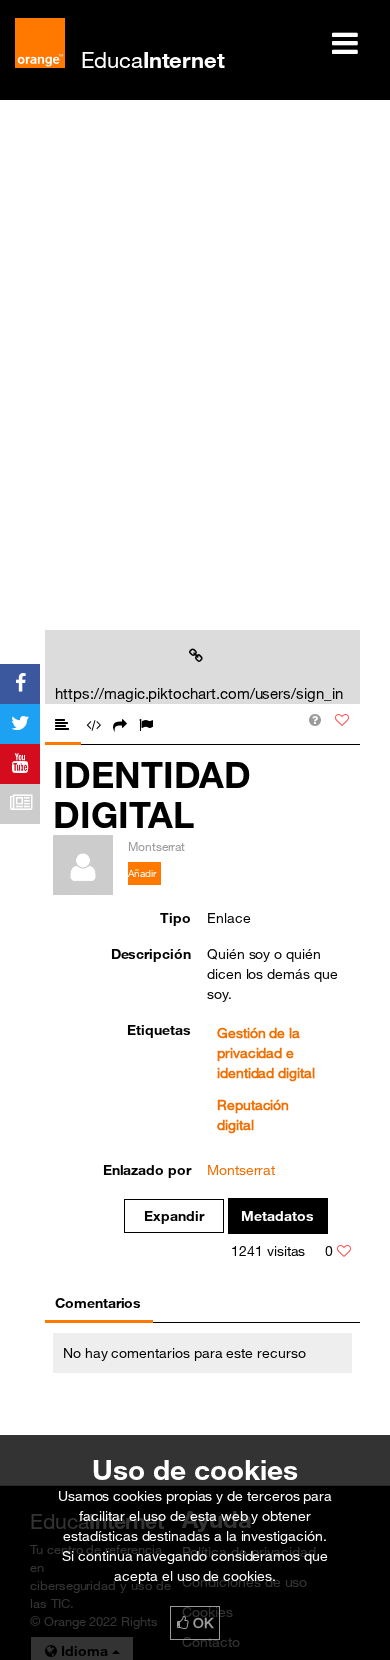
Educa (153, 59)
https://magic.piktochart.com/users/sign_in (198, 693)
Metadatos (277, 1216)
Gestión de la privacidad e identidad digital (266, 1053)
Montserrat (241, 1170)
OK (201, 1623)
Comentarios (98, 1303)
